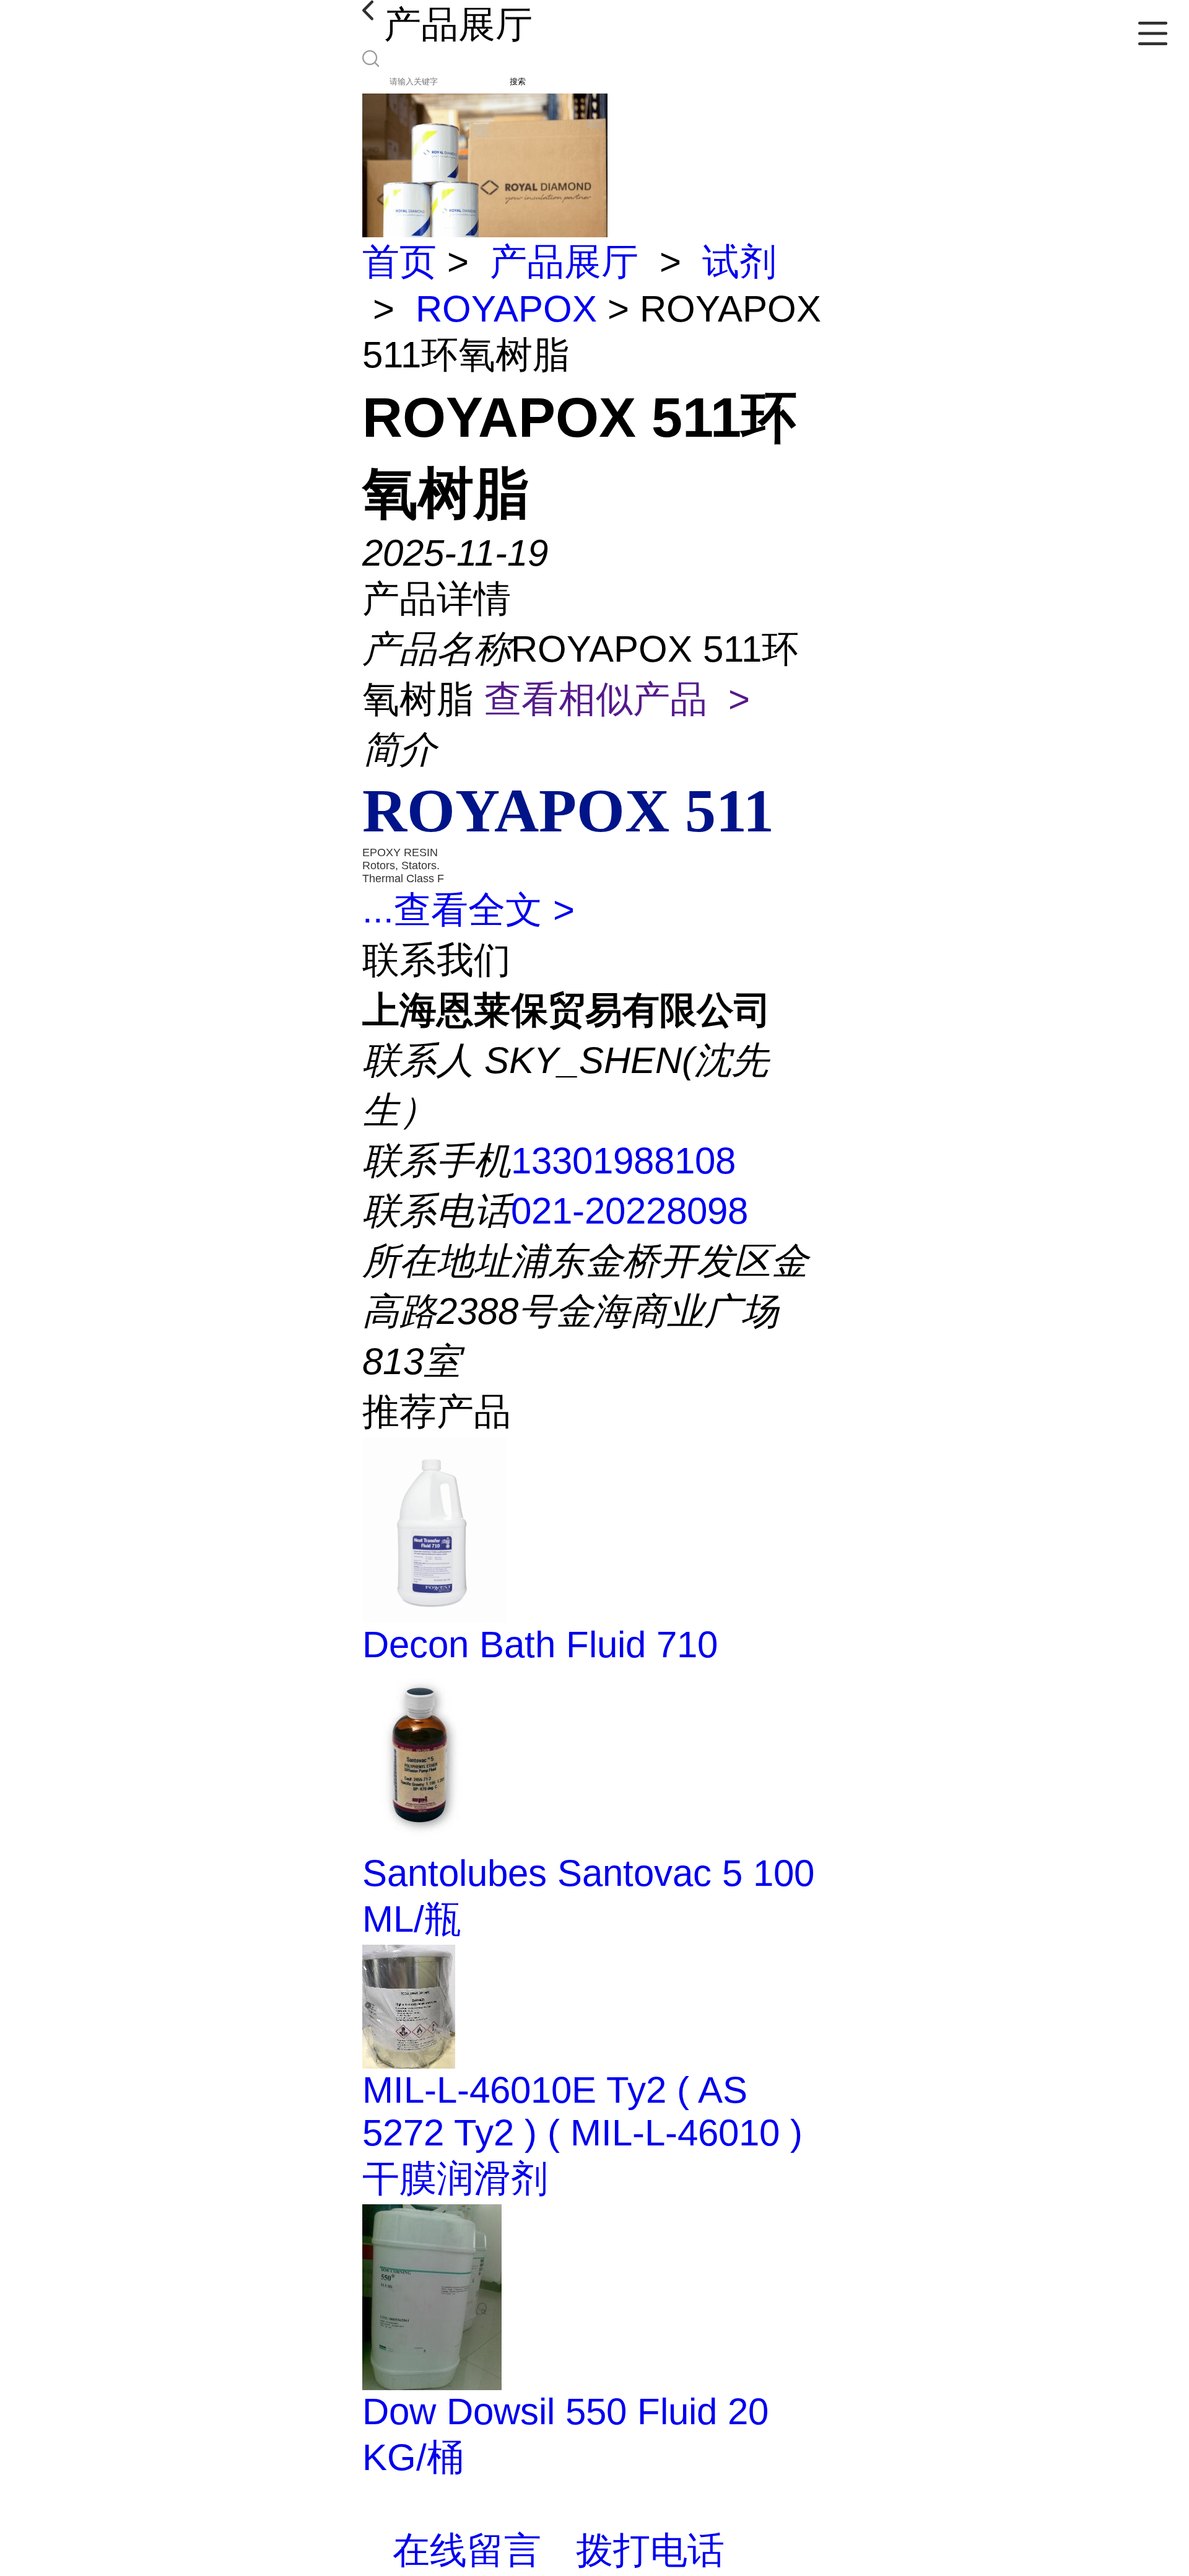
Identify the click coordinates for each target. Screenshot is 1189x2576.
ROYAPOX (506, 309)
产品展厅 (564, 262)
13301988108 (623, 1161)
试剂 (739, 262)
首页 (399, 262)
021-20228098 (629, 1211)
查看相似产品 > (617, 699)
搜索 (518, 81)
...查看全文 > (468, 910)
